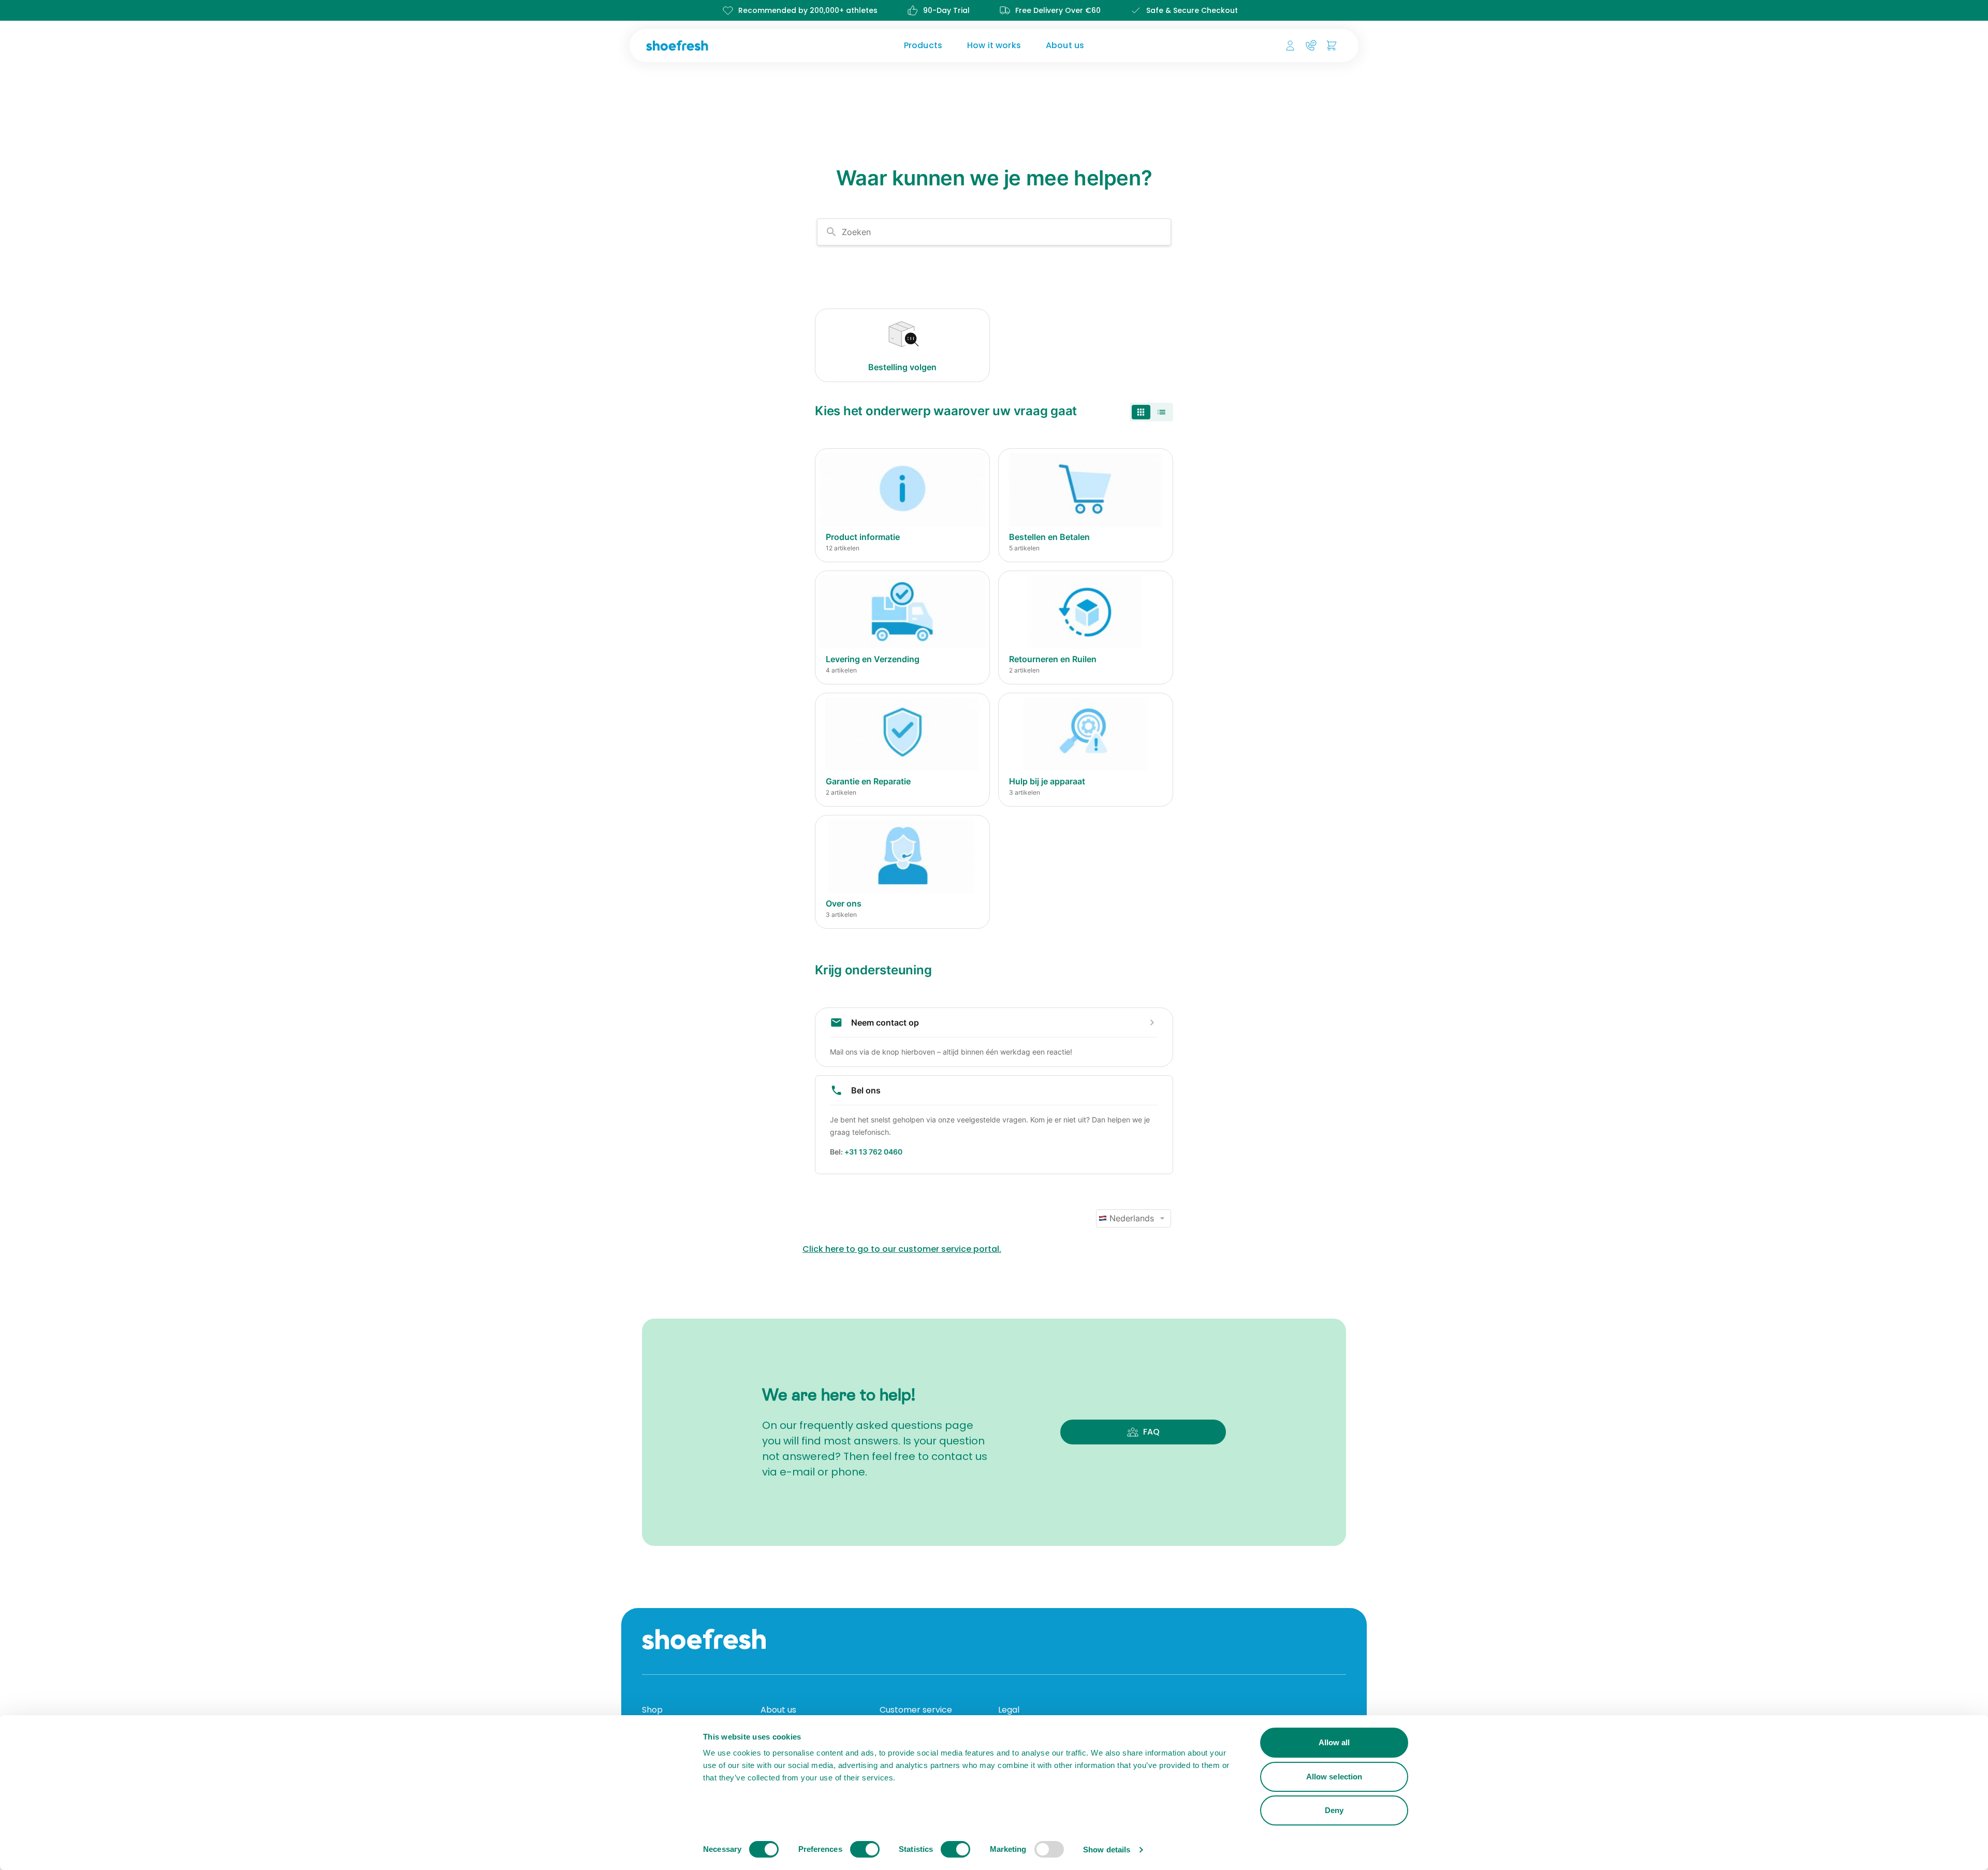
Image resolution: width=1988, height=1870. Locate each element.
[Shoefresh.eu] (727, 46)
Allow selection (1334, 1777)
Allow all (1334, 1742)
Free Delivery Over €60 (1058, 10)
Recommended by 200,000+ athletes (808, 10)
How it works (994, 45)
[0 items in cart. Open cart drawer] (1332, 46)
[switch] (865, 1849)
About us (1065, 45)
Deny (1334, 1810)
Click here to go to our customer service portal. (902, 1249)
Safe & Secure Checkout (1192, 10)
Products (923, 45)
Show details (1107, 1850)
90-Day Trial (946, 10)
